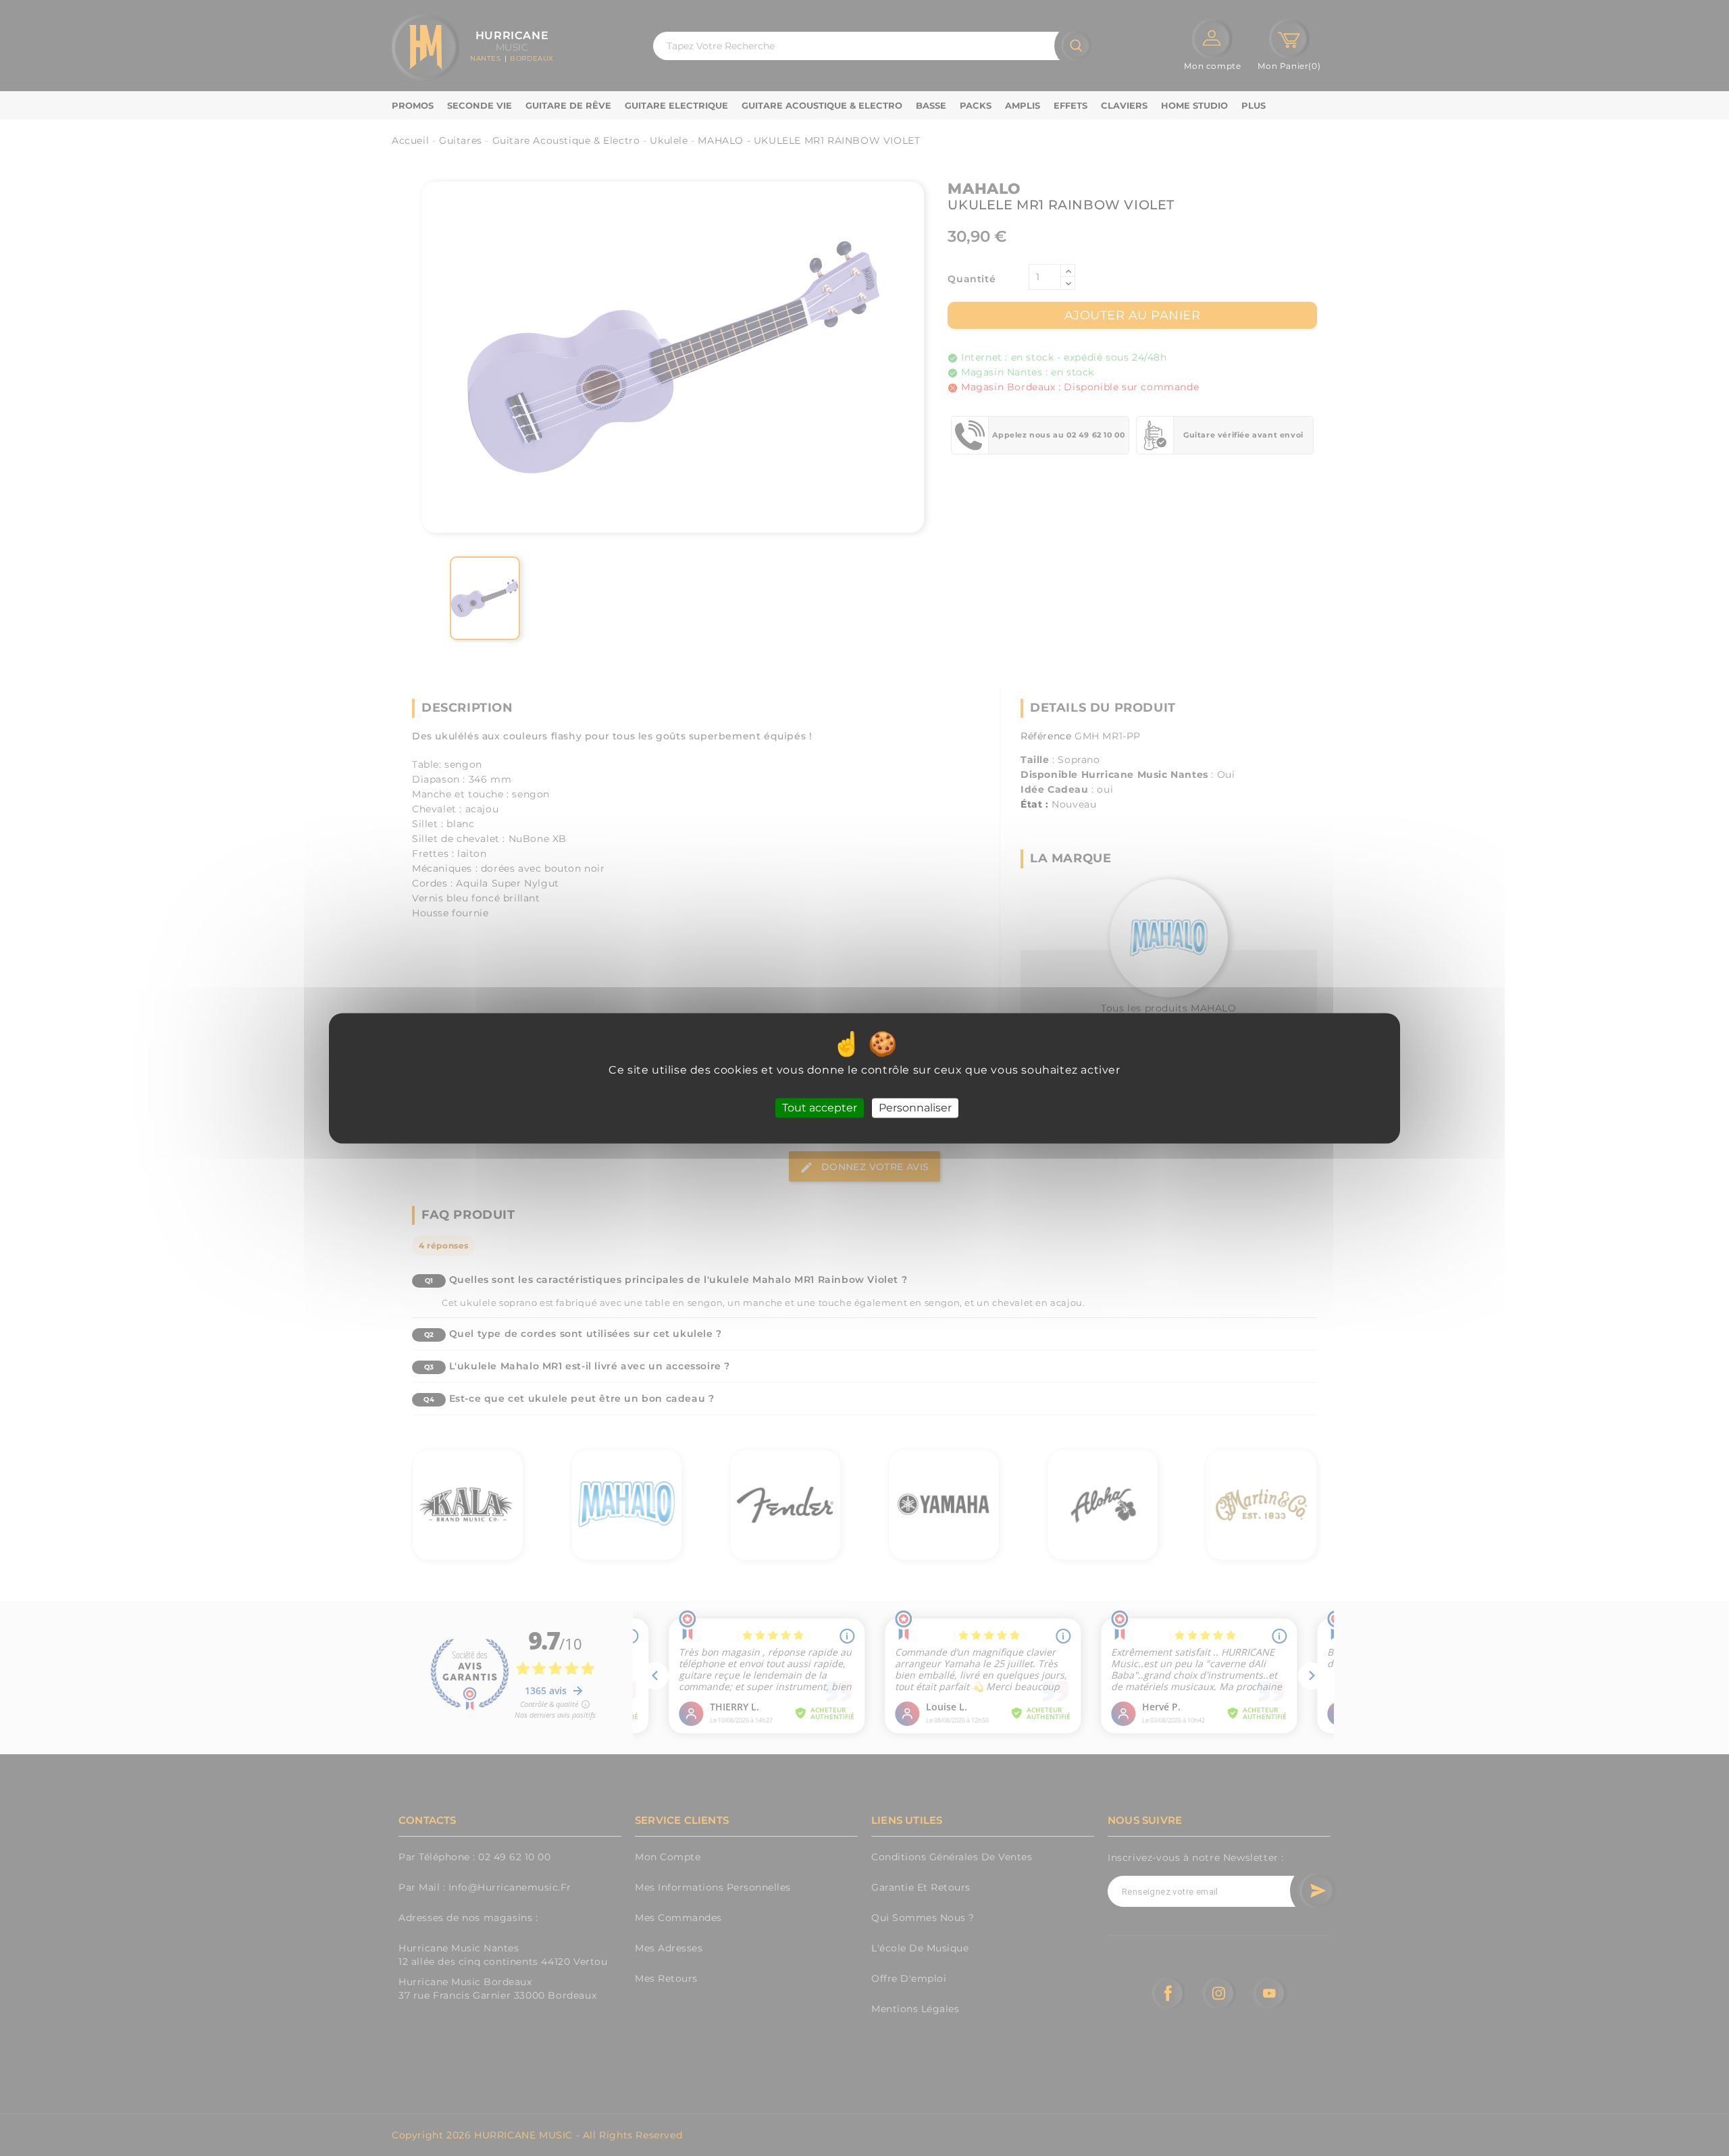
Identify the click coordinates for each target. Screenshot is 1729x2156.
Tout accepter (820, 1108)
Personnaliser (915, 1108)
